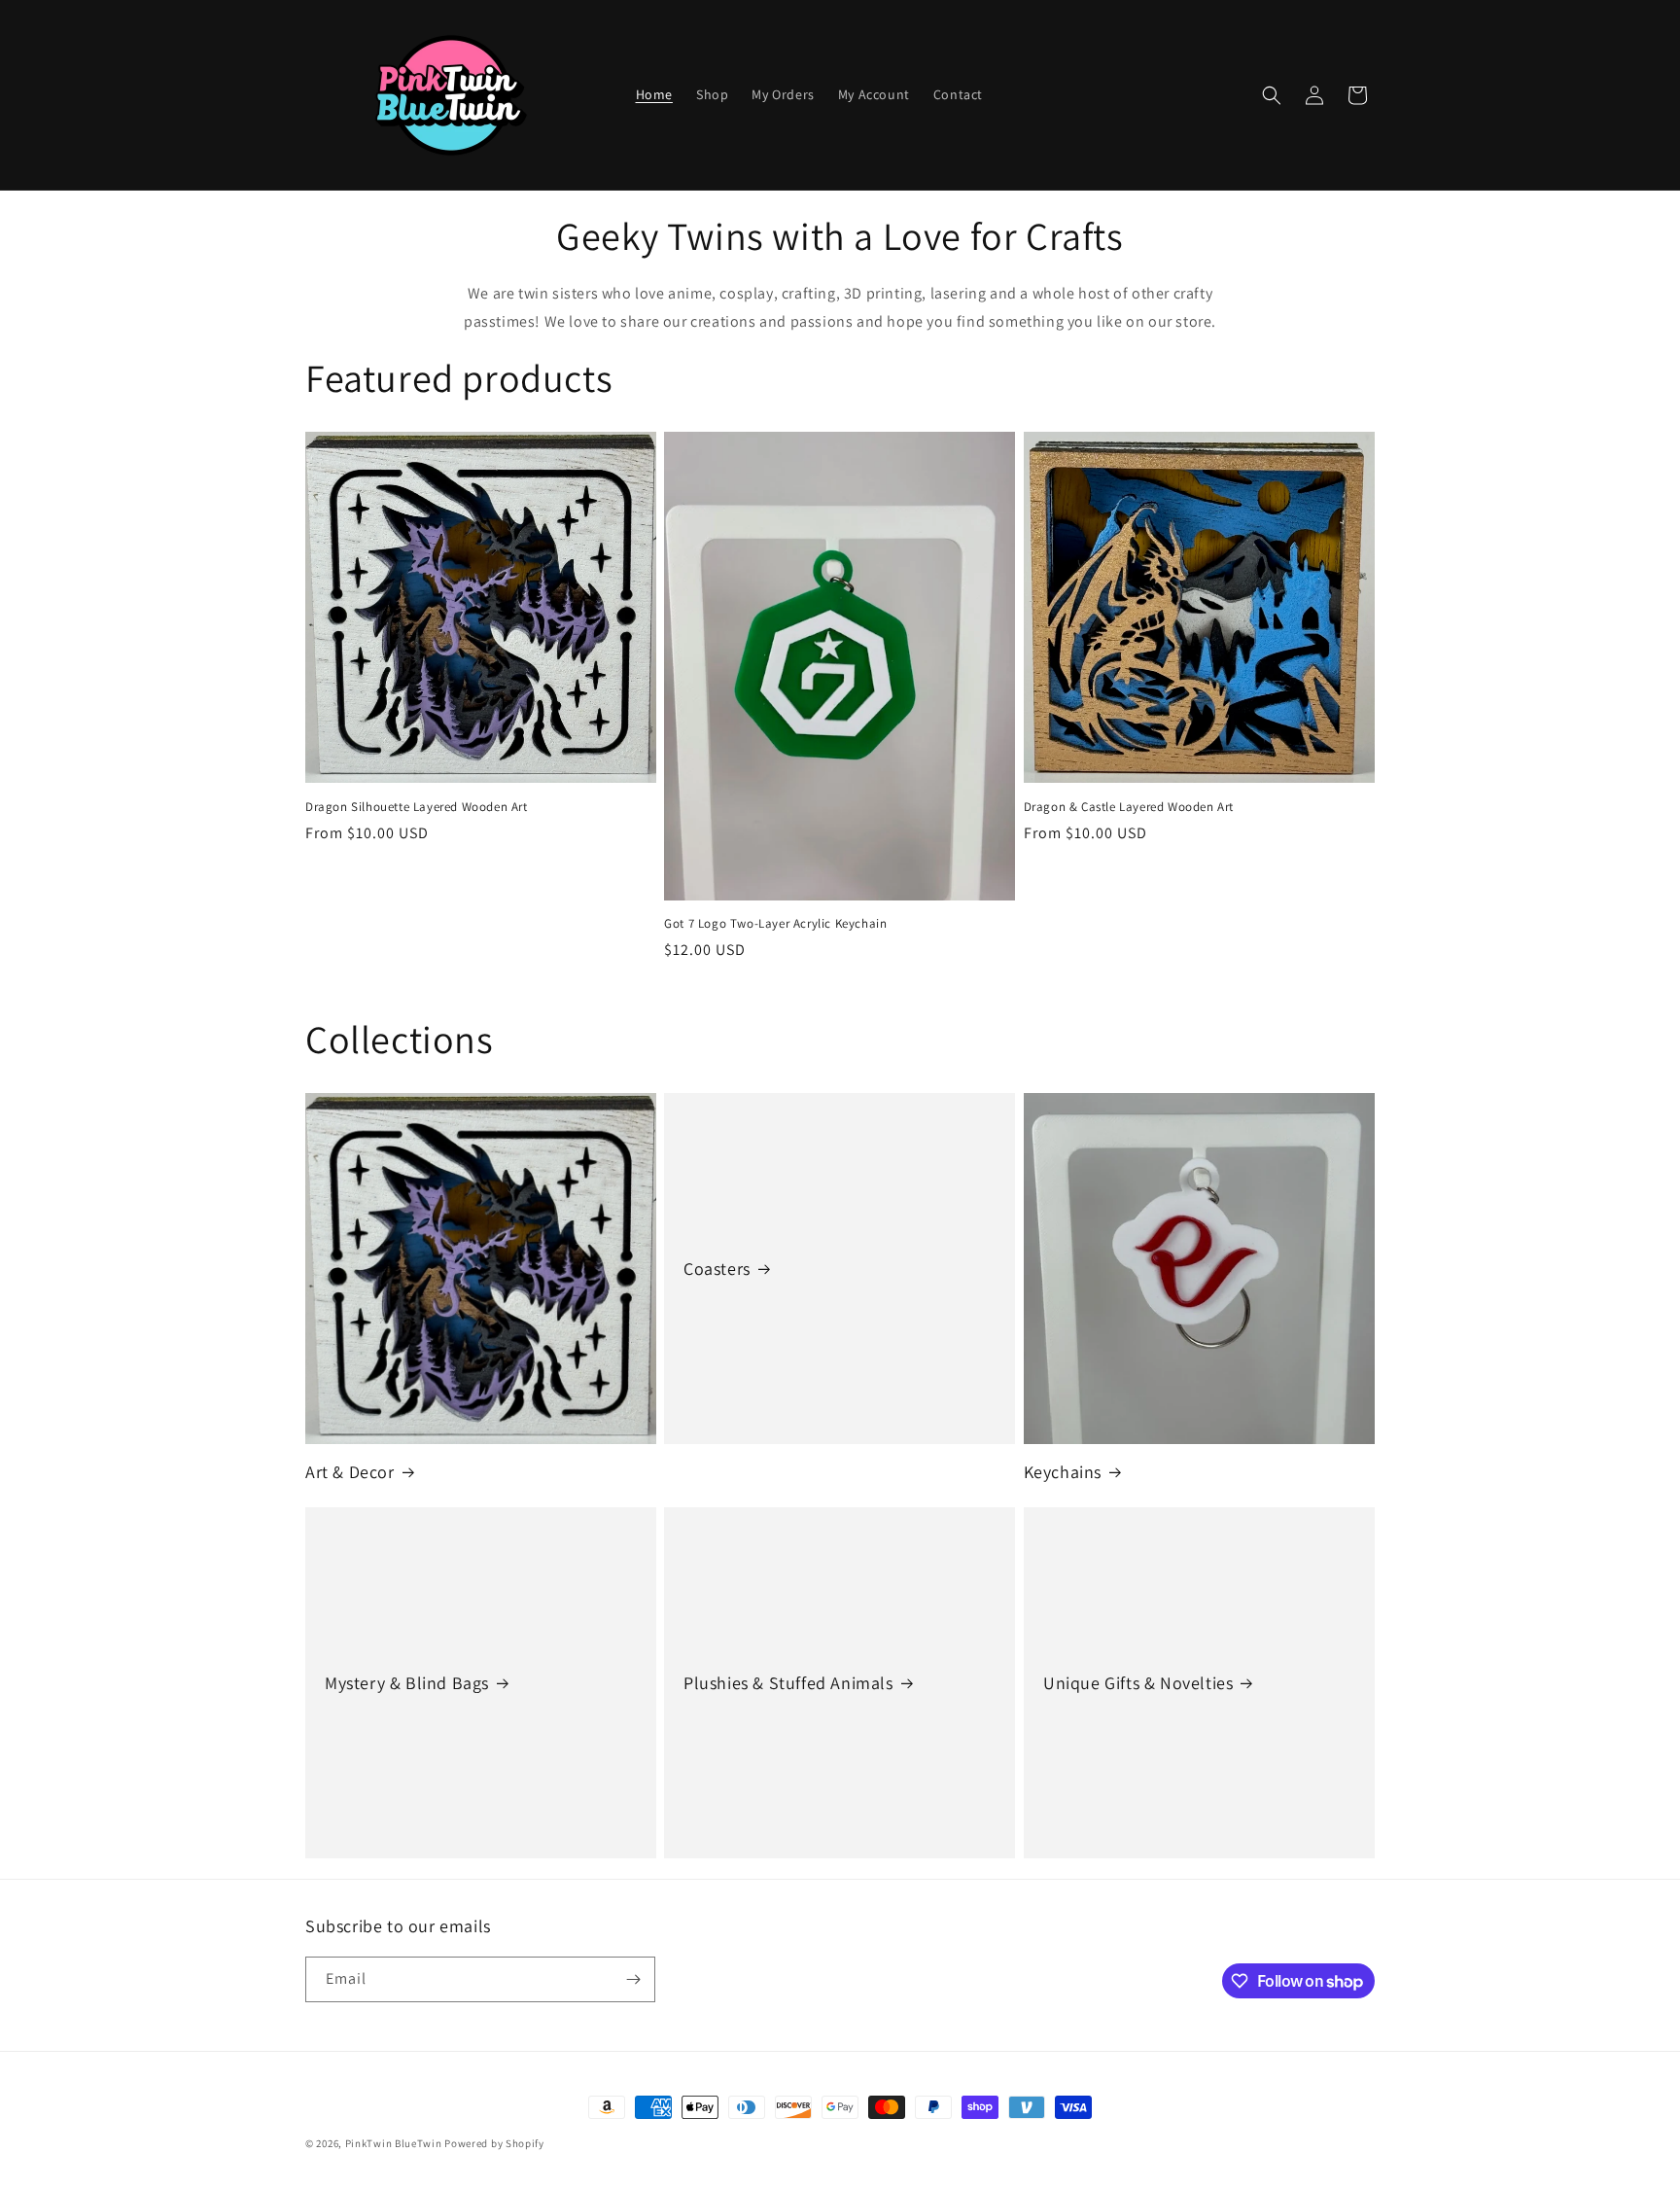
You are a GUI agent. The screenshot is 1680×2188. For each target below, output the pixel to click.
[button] (1272, 95)
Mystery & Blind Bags (407, 1683)
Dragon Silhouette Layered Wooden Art (417, 807)
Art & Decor (350, 1472)
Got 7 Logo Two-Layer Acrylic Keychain (775, 924)
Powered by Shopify (494, 2143)
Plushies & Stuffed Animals (788, 1683)
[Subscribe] (633, 1979)
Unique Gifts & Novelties (1138, 1683)
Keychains (1063, 1472)
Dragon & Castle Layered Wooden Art (1129, 807)
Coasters (717, 1269)
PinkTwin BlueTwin (394, 2143)
